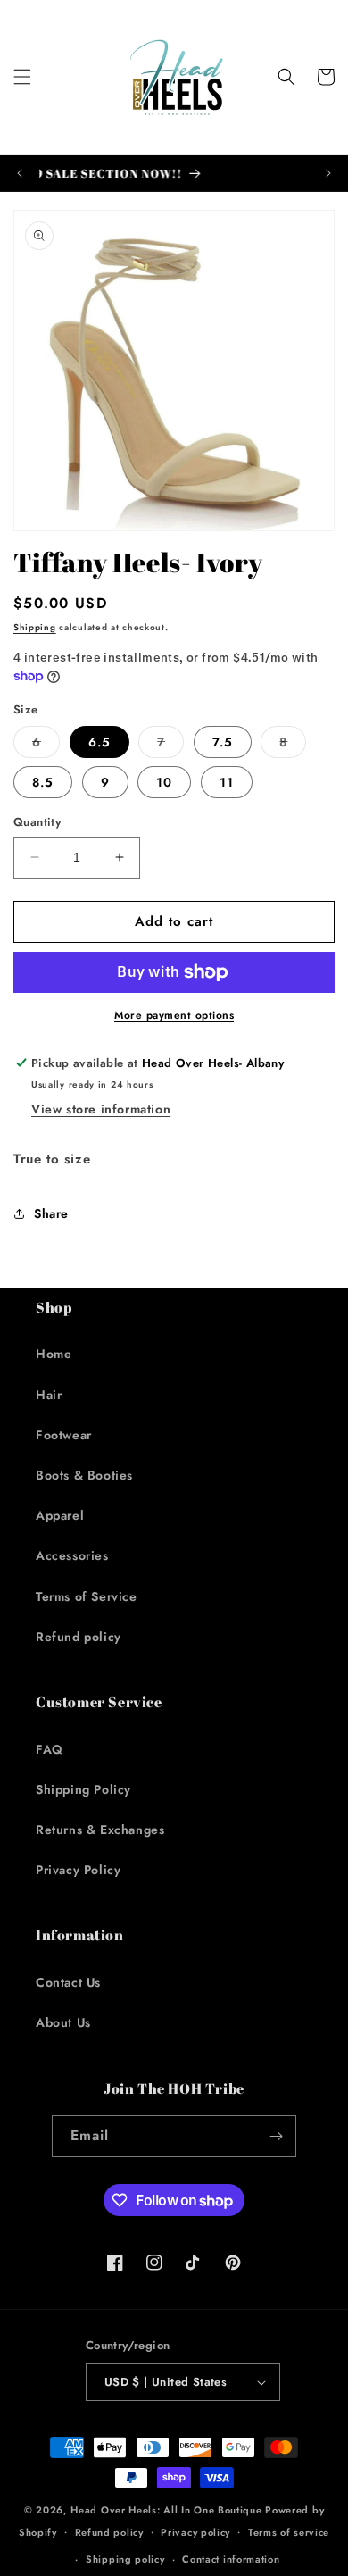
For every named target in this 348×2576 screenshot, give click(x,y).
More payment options (174, 1015)
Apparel (60, 1515)
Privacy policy (195, 2532)
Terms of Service (87, 1596)
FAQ (50, 1749)
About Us (63, 2022)
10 (164, 782)
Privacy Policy (78, 1870)
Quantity (37, 822)
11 (227, 782)
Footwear (64, 1435)
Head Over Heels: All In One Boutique (168, 2510)
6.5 (99, 742)
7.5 (223, 742)
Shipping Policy (83, 1789)
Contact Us (68, 1982)
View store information (101, 1109)
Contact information (231, 2559)
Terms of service (289, 2532)
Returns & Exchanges (100, 1830)
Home (54, 1354)
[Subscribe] (276, 2136)
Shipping (35, 627)
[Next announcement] (328, 173)
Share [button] (51, 1213)
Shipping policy (125, 2559)
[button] (22, 77)
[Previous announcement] (20, 173)
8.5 (43, 782)
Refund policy (79, 1637)
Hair (49, 1395)
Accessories (72, 1555)
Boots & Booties (84, 1475)
